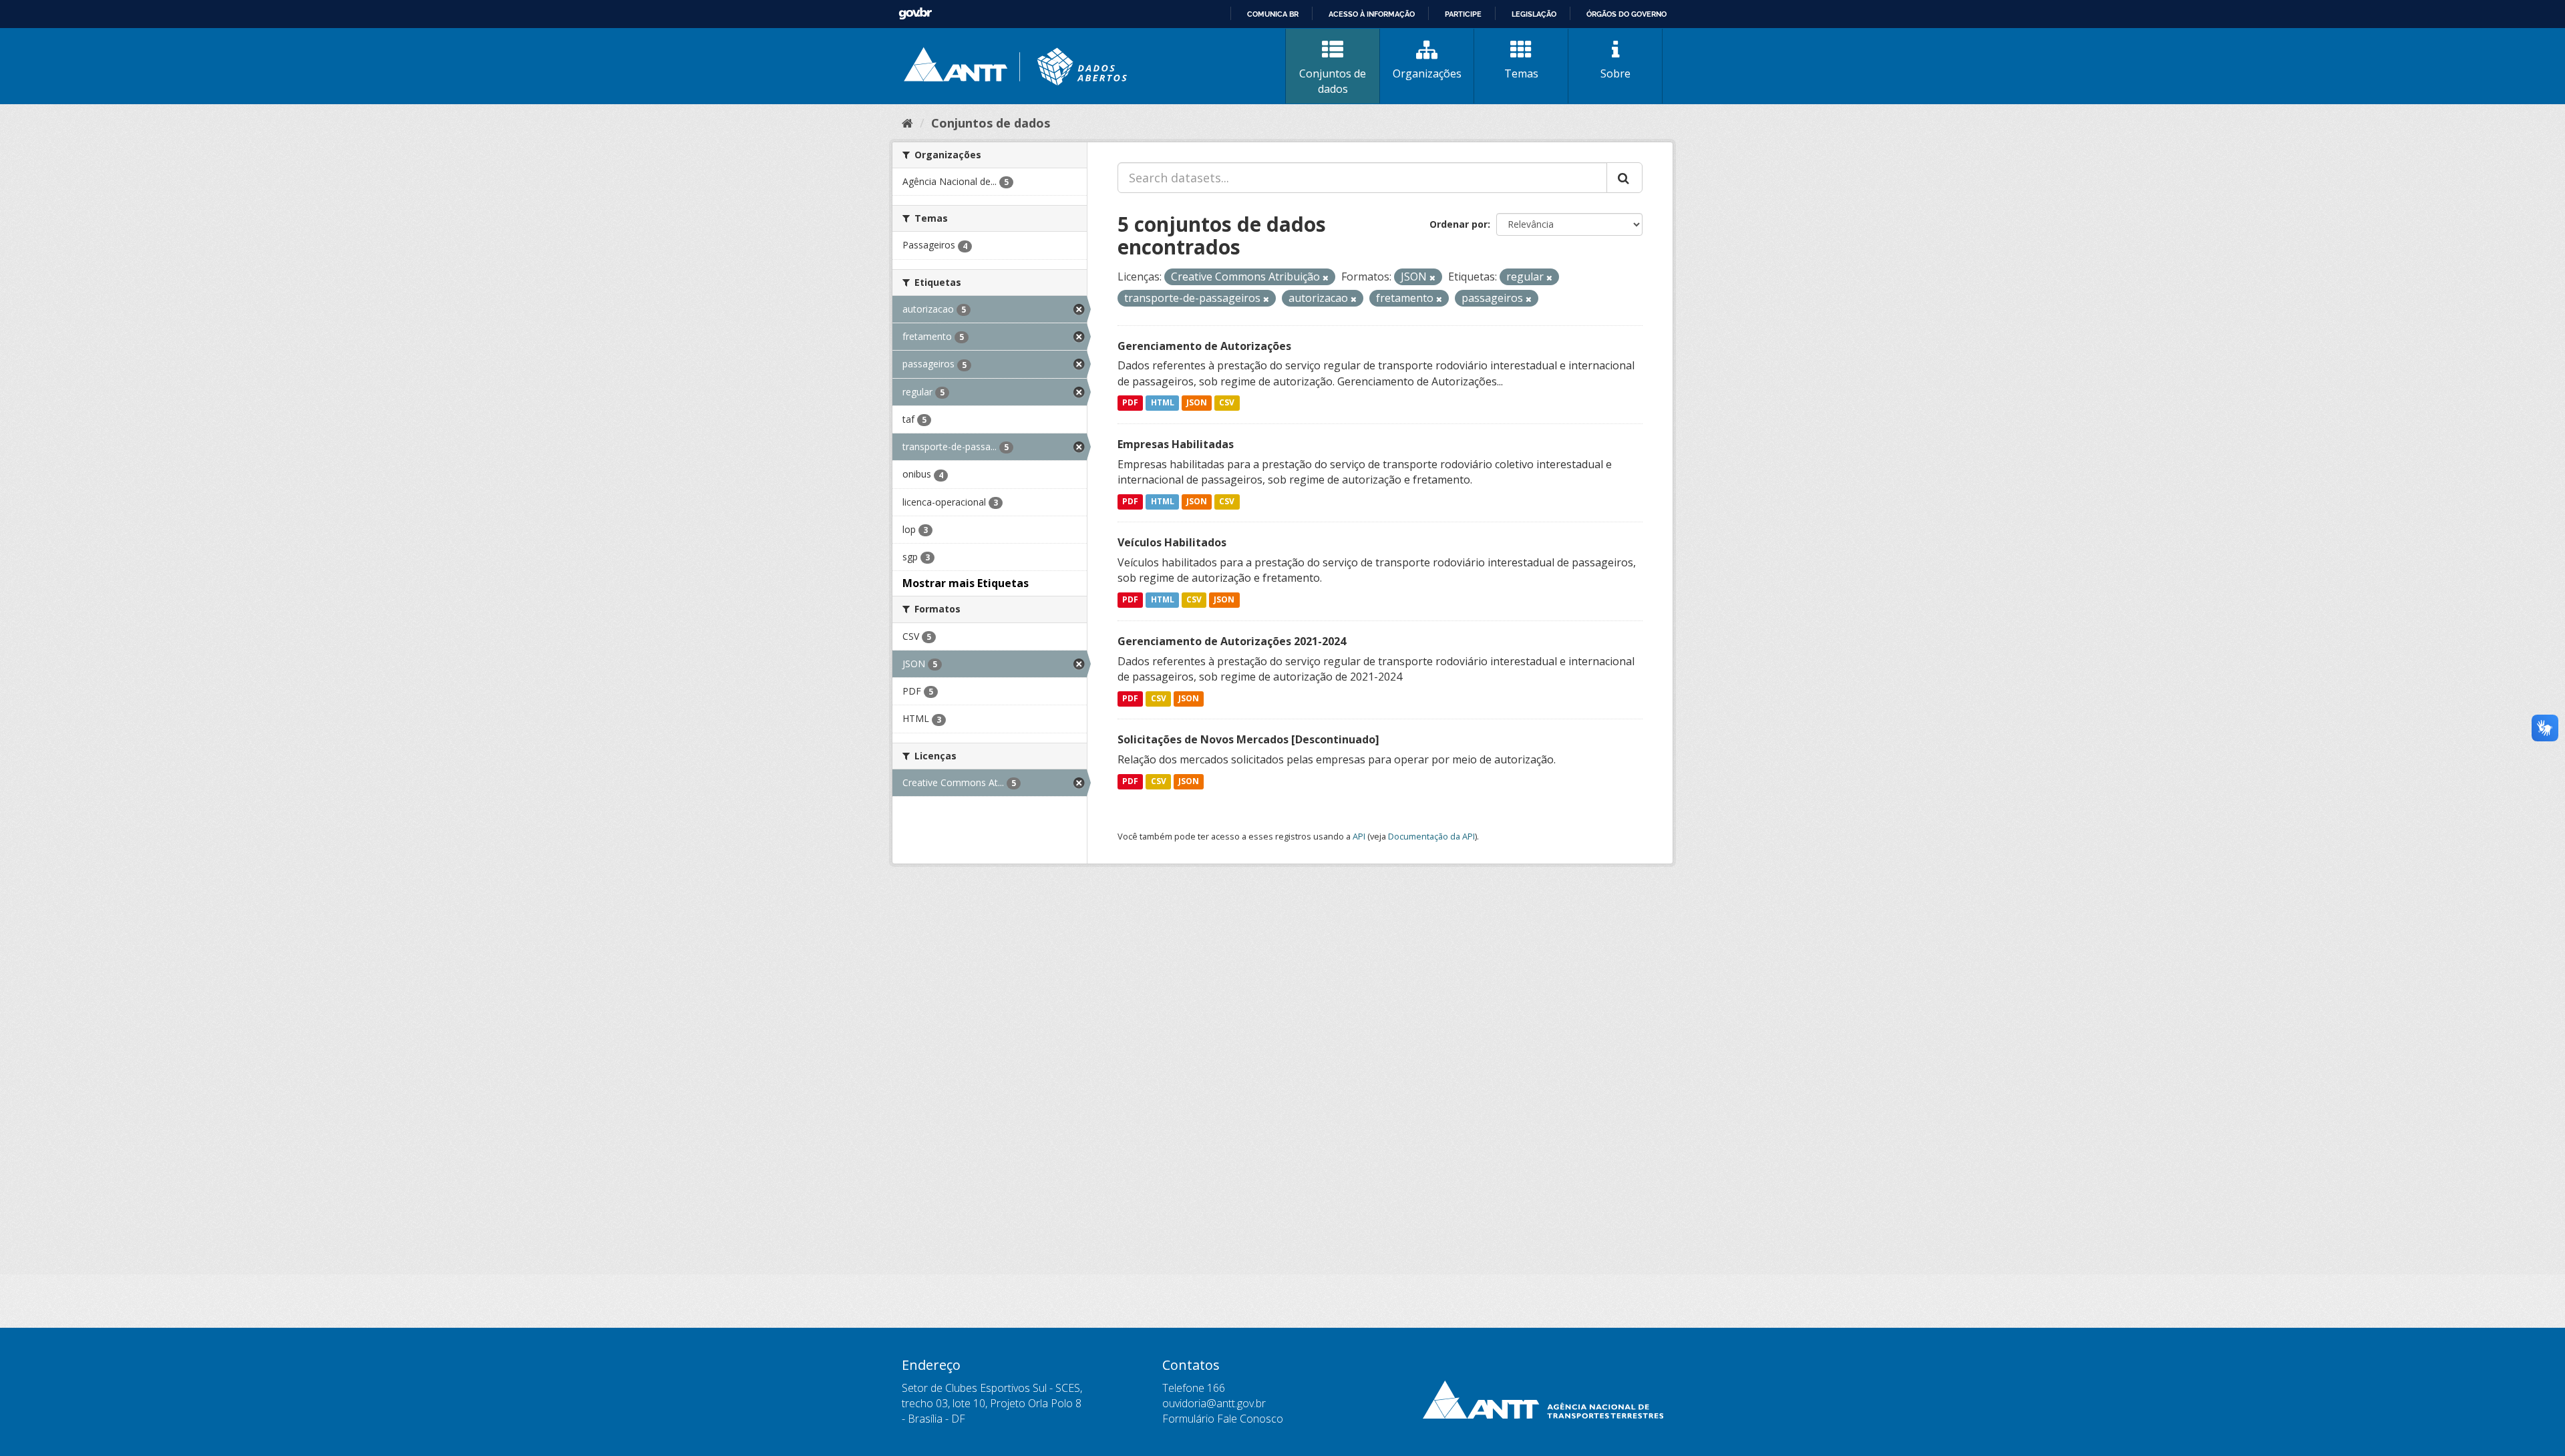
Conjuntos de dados (1333, 81)
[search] (1624, 178)
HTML (1163, 403)
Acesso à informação (1372, 14)
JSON (1197, 403)
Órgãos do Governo (1627, 14)
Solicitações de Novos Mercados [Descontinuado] (1248, 739)
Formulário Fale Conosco (1223, 1419)
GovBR (915, 14)
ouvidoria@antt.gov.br (1214, 1403)
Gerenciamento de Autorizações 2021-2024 (1232, 641)
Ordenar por (1459, 224)
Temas (1521, 73)
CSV (1227, 403)
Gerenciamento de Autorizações (1204, 346)
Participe (1463, 14)
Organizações (1427, 73)
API (1359, 836)
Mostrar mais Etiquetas (966, 583)
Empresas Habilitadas (1176, 444)
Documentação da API (1431, 836)
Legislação (1534, 14)
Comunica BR (1273, 14)
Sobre (1615, 73)
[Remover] (1326, 278)
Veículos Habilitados (1172, 542)
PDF (1130, 403)
